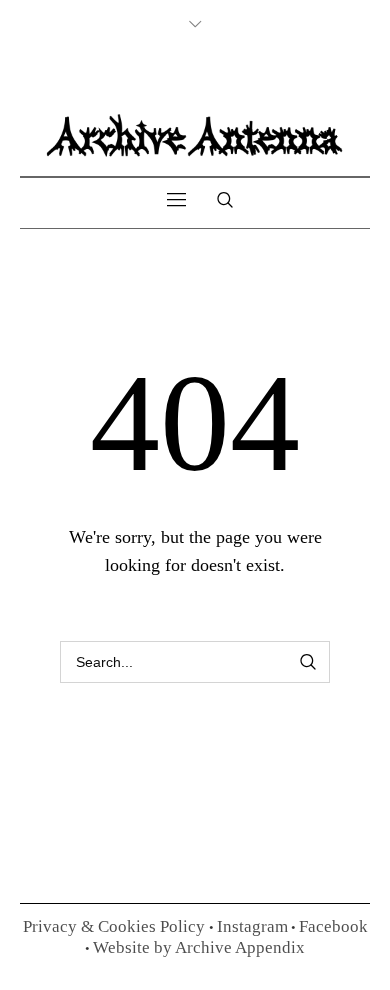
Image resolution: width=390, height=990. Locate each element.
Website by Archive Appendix (199, 947)
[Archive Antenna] (195, 134)
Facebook (333, 926)
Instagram (252, 926)
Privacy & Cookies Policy (116, 926)
